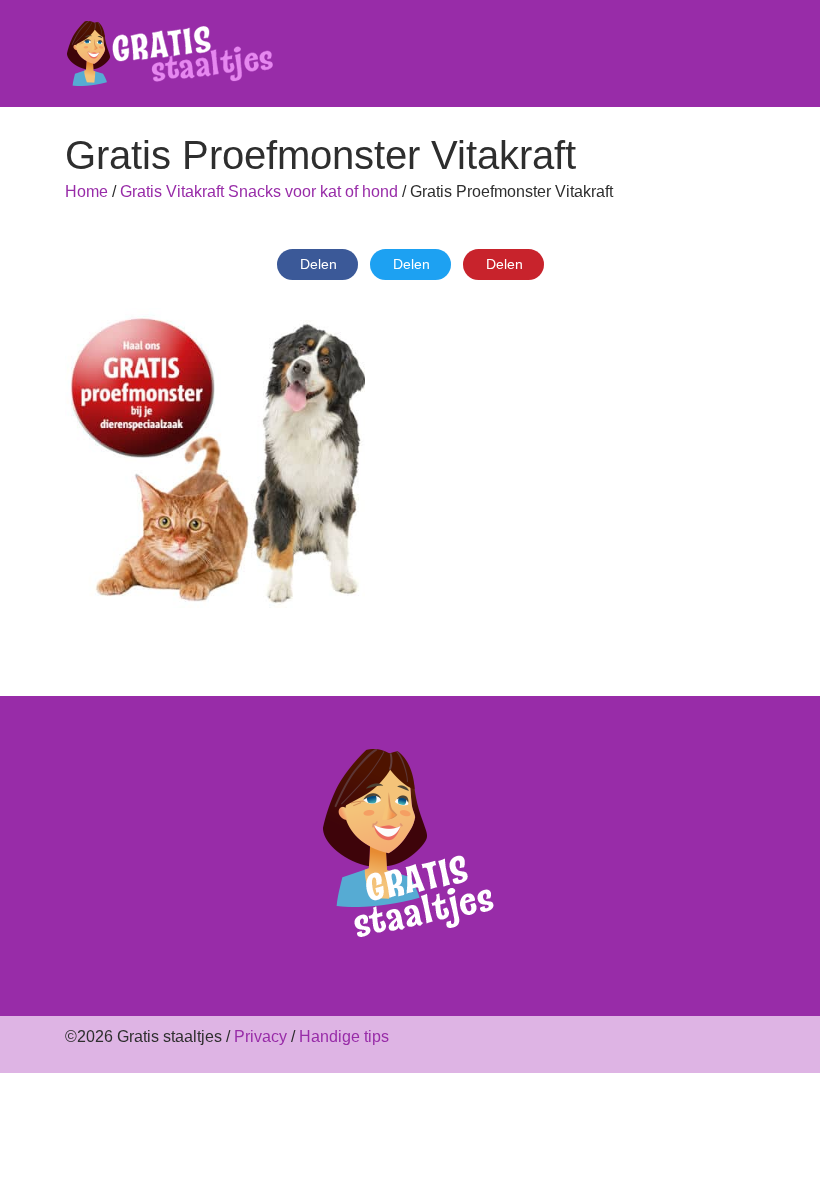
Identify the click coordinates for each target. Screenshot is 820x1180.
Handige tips (344, 1036)
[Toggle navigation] (743, 54)
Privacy (260, 1036)
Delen (318, 264)
